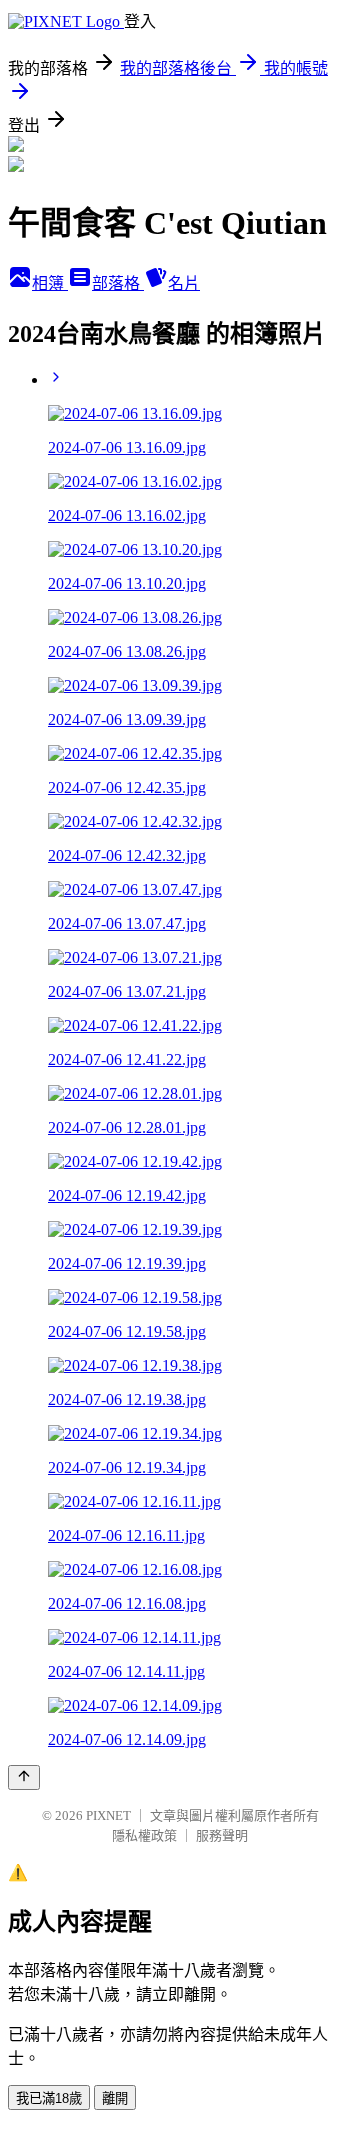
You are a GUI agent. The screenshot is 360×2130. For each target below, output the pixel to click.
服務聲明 (222, 1835)
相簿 (50, 283)
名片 (184, 283)
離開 (115, 2098)
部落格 (118, 283)
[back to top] (24, 1777)
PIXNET (108, 1815)
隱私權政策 (144, 1835)
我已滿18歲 (49, 2098)
